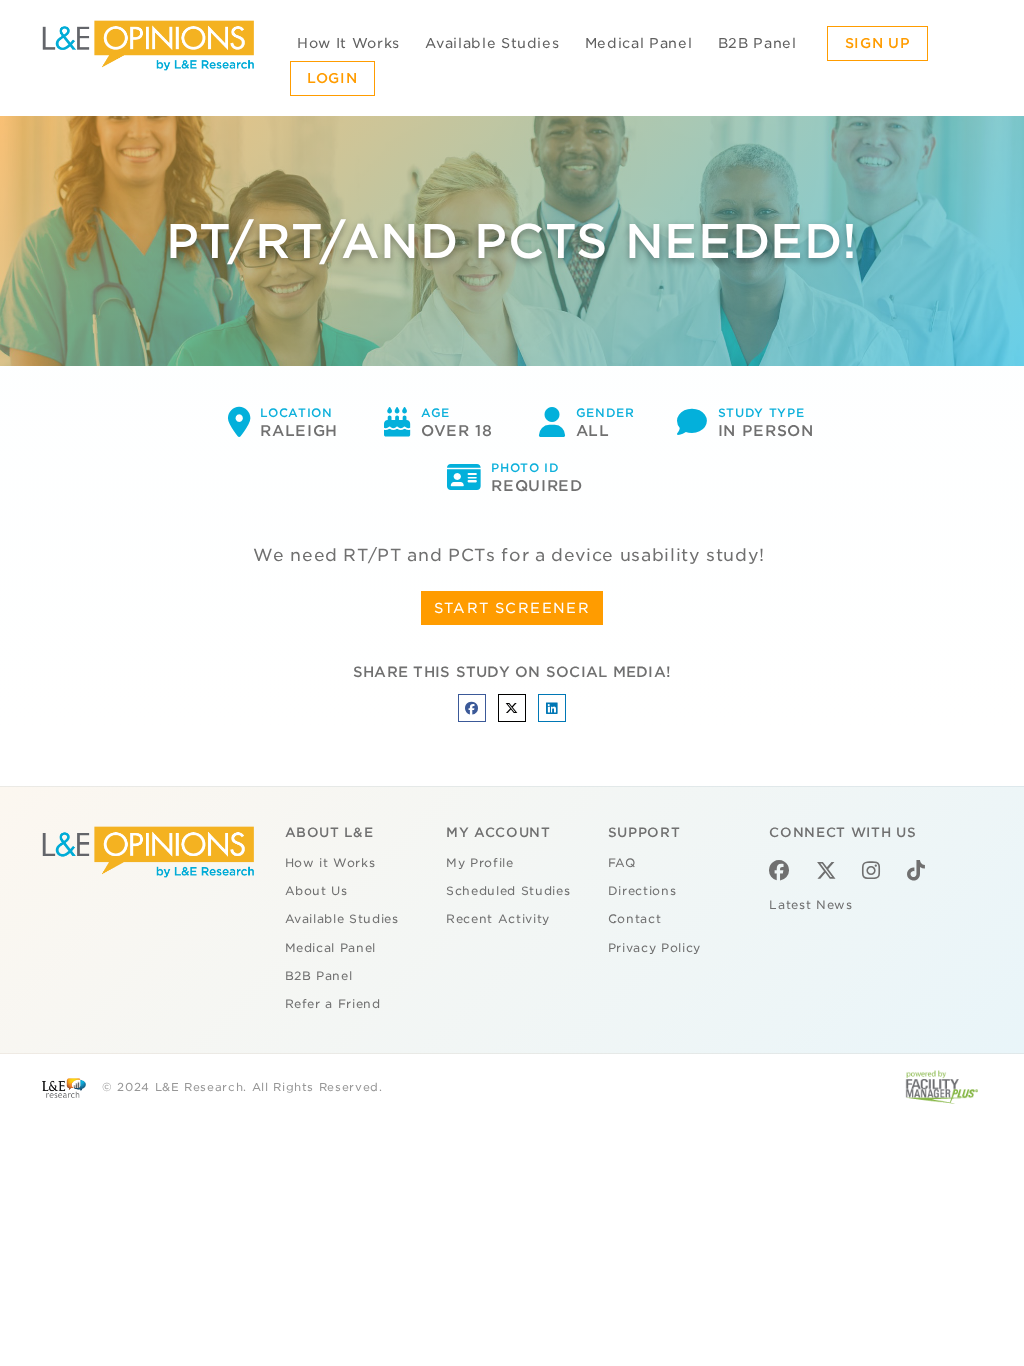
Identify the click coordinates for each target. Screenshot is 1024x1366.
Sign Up (878, 43)
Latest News (810, 905)
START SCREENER (512, 608)
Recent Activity (498, 919)
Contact (635, 919)
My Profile (480, 863)
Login (332, 78)
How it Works (330, 863)
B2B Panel (757, 43)
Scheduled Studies (508, 891)
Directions (642, 891)
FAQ (622, 863)
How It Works (348, 43)
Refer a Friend (333, 1004)
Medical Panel (638, 43)
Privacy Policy (654, 948)
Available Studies (492, 43)
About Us (316, 891)
